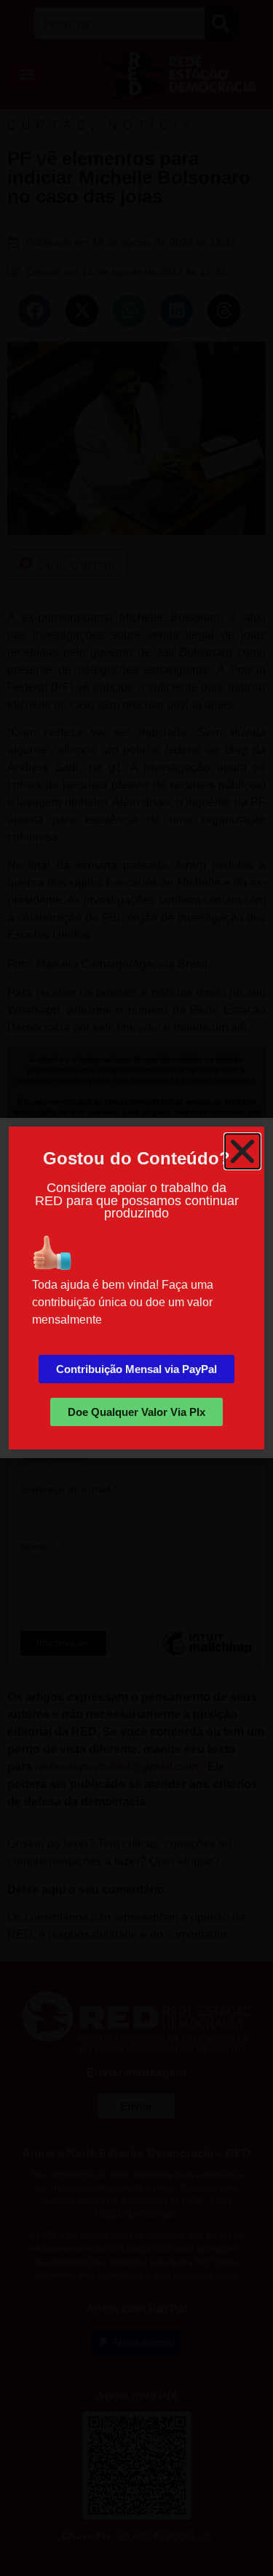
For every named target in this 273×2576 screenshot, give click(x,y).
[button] (242, 1151)
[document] (136, 1288)
